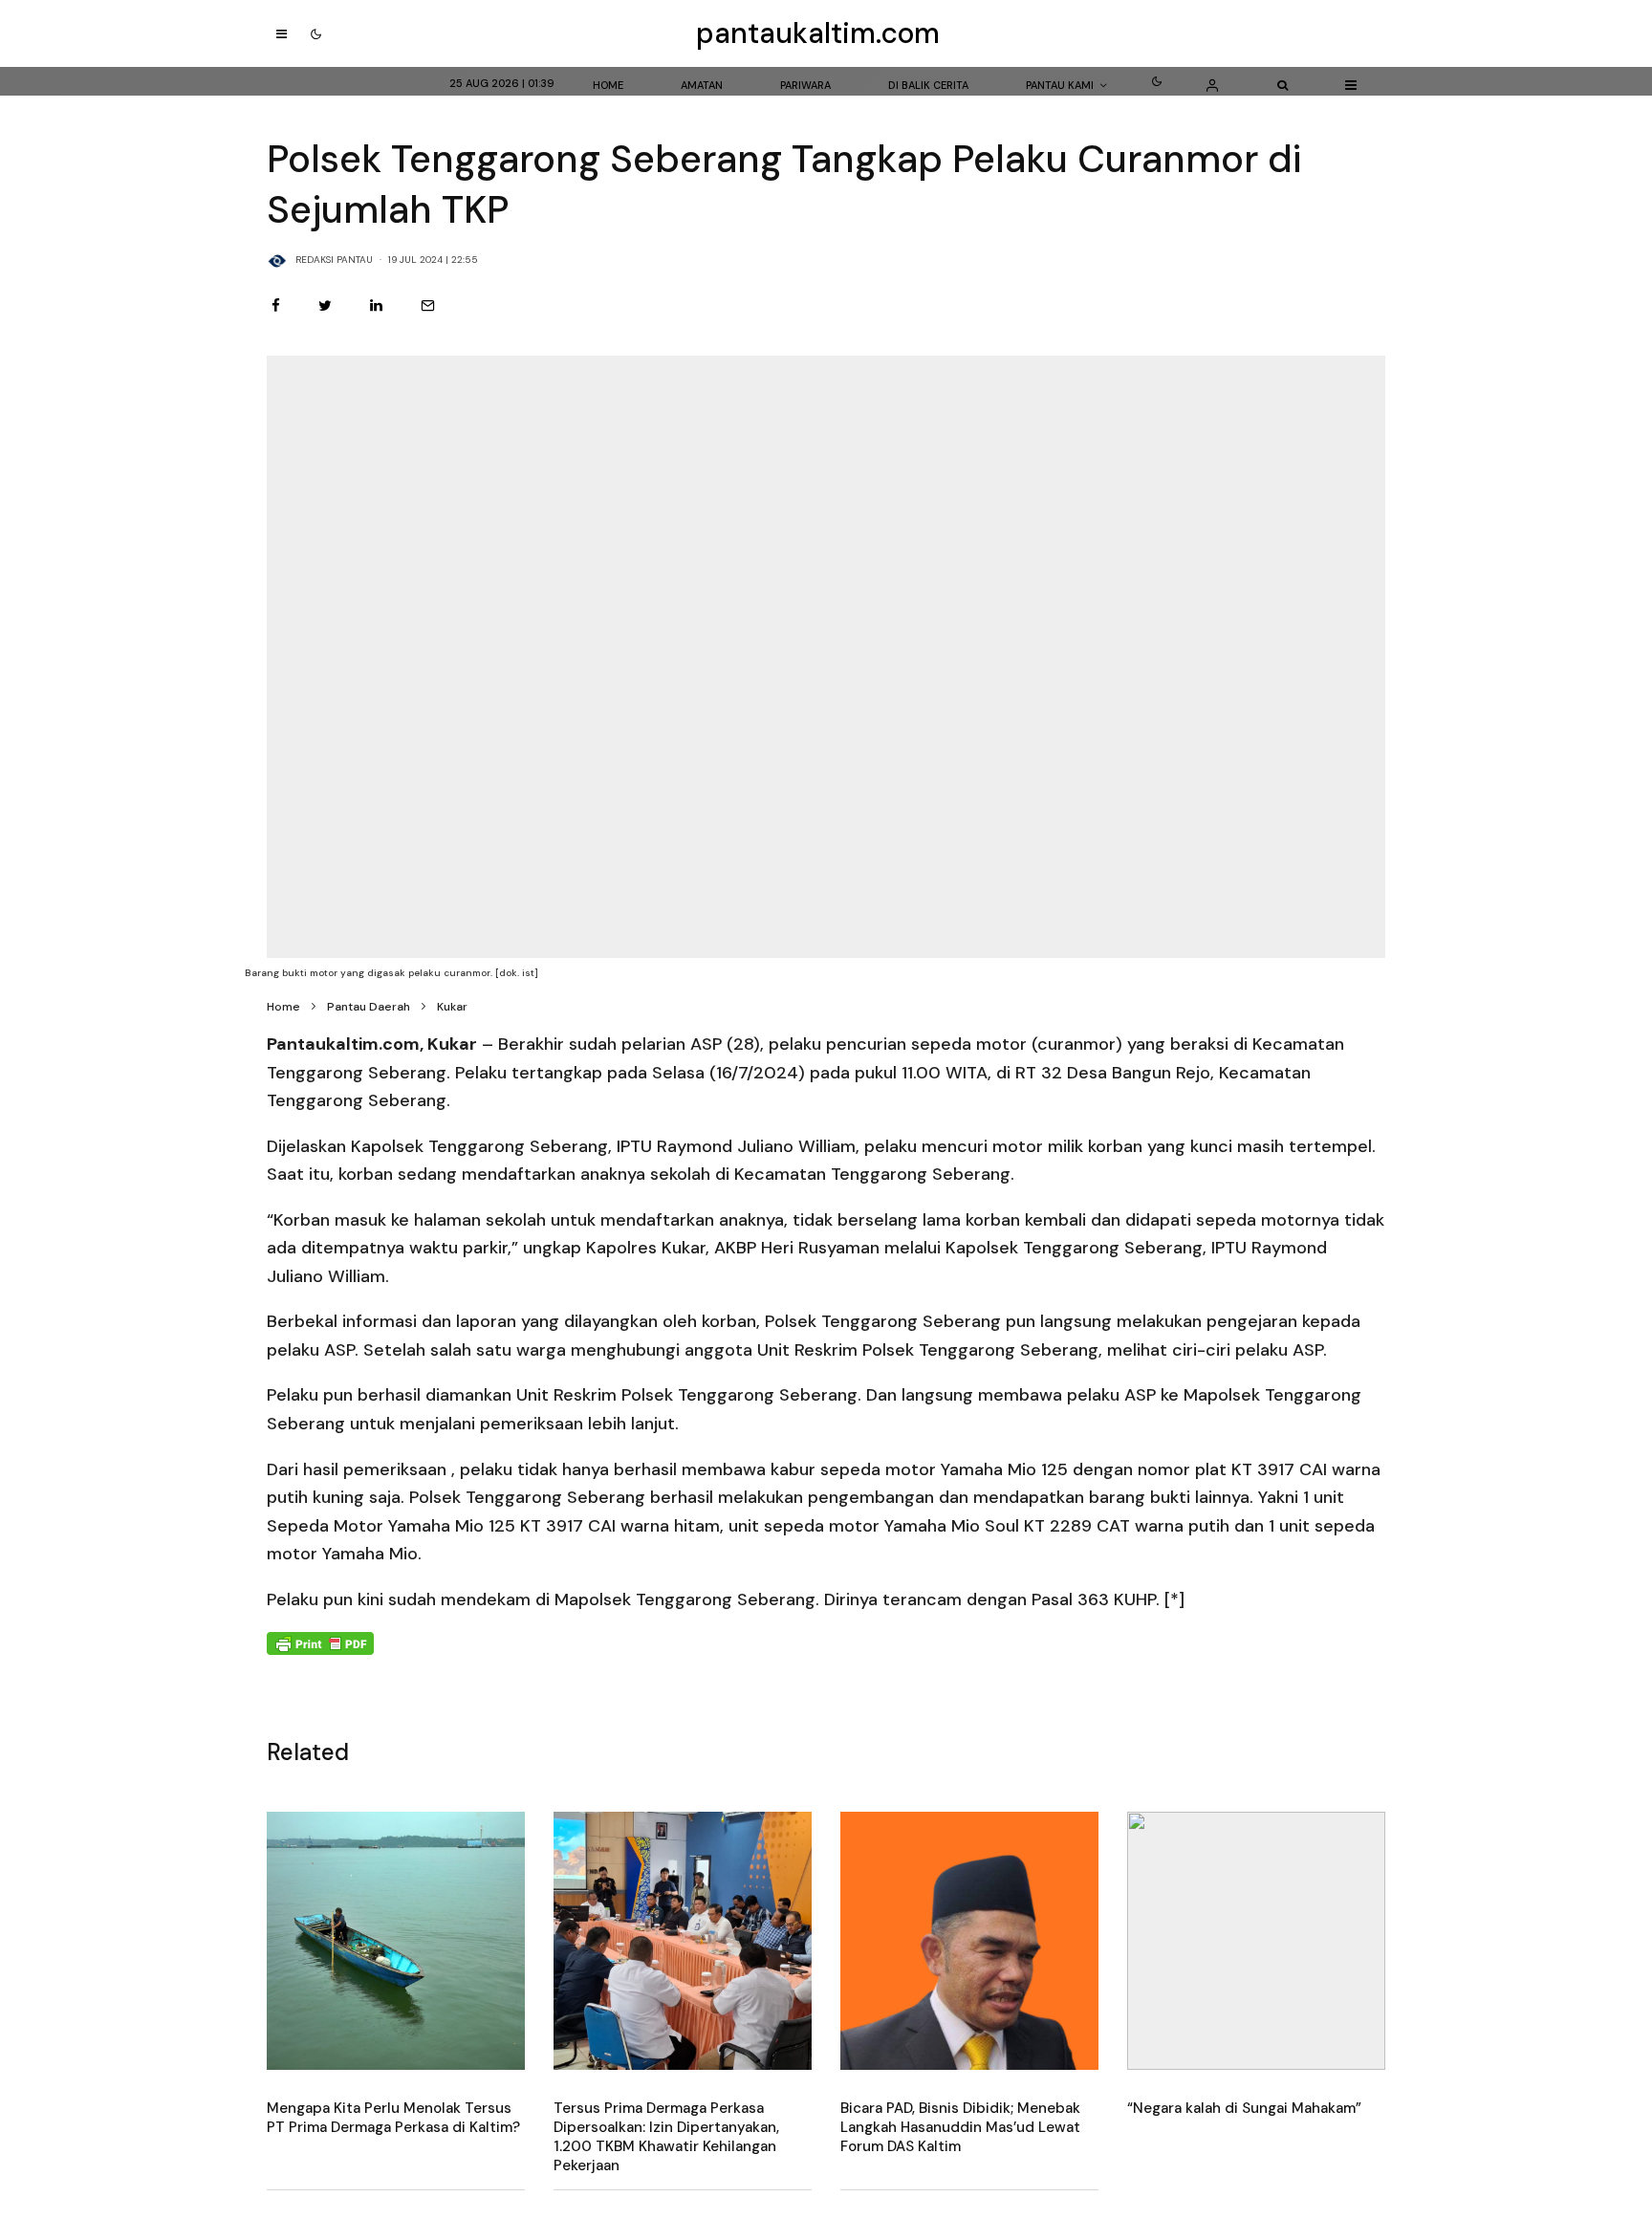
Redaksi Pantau (334, 260)
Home (608, 85)
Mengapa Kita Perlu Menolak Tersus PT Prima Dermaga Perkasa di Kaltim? (393, 2118)
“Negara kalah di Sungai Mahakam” (1244, 2108)
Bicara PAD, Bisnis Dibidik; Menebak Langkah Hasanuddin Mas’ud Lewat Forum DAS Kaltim (960, 2127)
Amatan (702, 85)
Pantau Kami (1060, 85)
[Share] (276, 305)
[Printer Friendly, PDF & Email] (320, 1642)
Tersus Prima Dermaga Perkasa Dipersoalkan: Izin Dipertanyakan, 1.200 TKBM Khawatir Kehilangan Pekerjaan (666, 2137)
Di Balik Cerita (928, 85)
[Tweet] (325, 305)
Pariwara (805, 85)
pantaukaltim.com (818, 33)
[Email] (428, 305)
